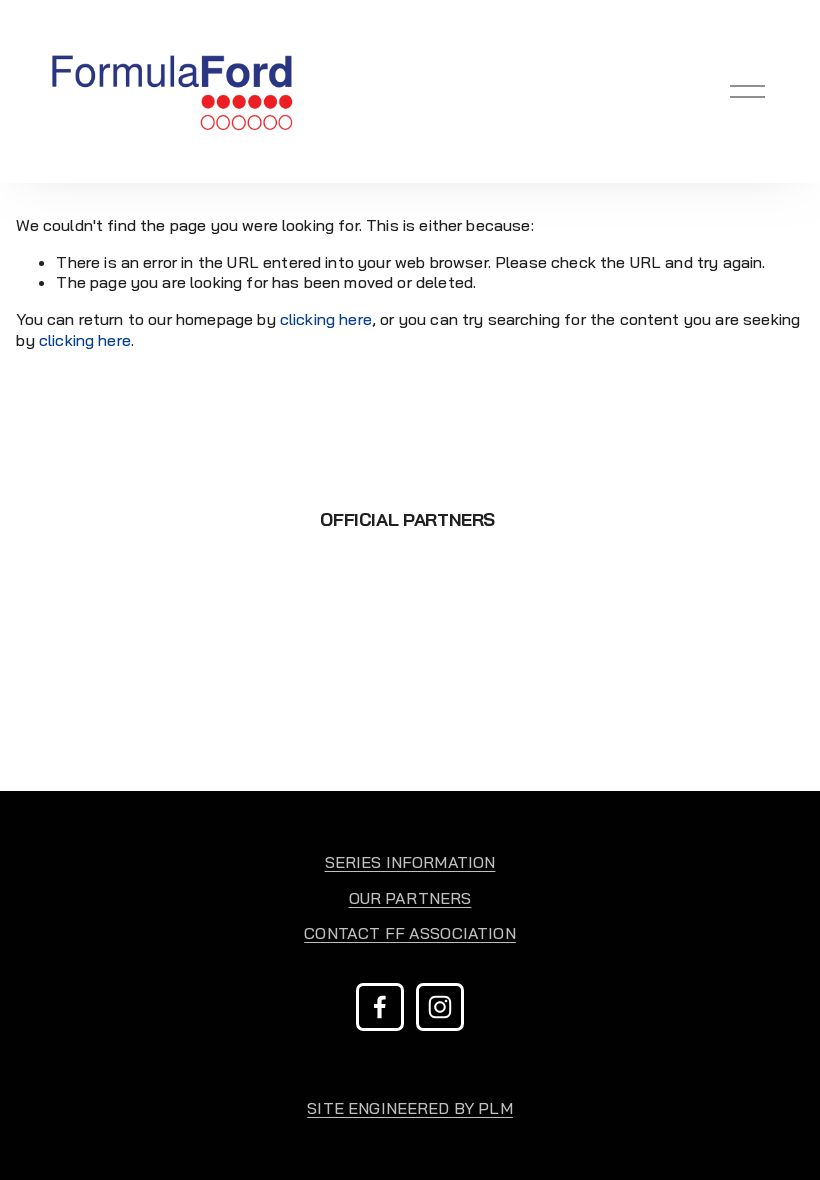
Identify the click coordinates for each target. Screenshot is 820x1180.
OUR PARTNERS (410, 898)
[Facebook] (380, 1007)
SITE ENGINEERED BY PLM (410, 1108)
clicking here (326, 319)
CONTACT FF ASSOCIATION (410, 933)
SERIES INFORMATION (410, 862)
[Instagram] (440, 1007)
